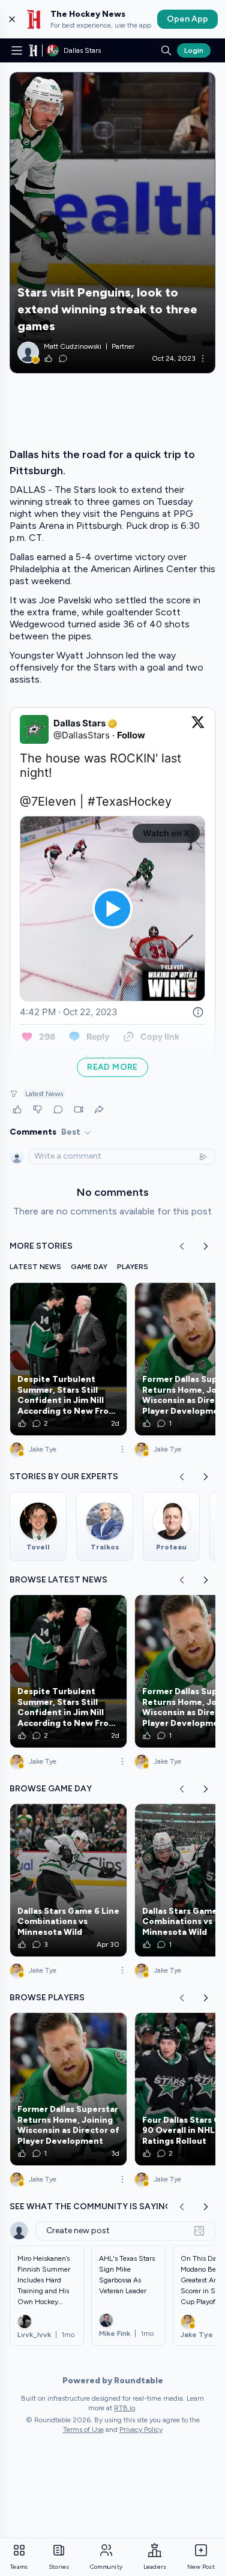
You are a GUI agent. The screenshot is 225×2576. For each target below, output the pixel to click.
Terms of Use (83, 2430)
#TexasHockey (130, 801)
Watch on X (166, 833)
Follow (131, 735)
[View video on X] (112, 909)
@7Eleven (48, 801)
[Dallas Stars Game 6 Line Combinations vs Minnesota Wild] (68, 1880)
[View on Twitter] (198, 729)
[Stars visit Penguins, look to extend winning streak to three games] (112, 223)
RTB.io (124, 2408)
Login (194, 50)
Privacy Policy (141, 2430)
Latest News (44, 1094)
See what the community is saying (91, 2206)
